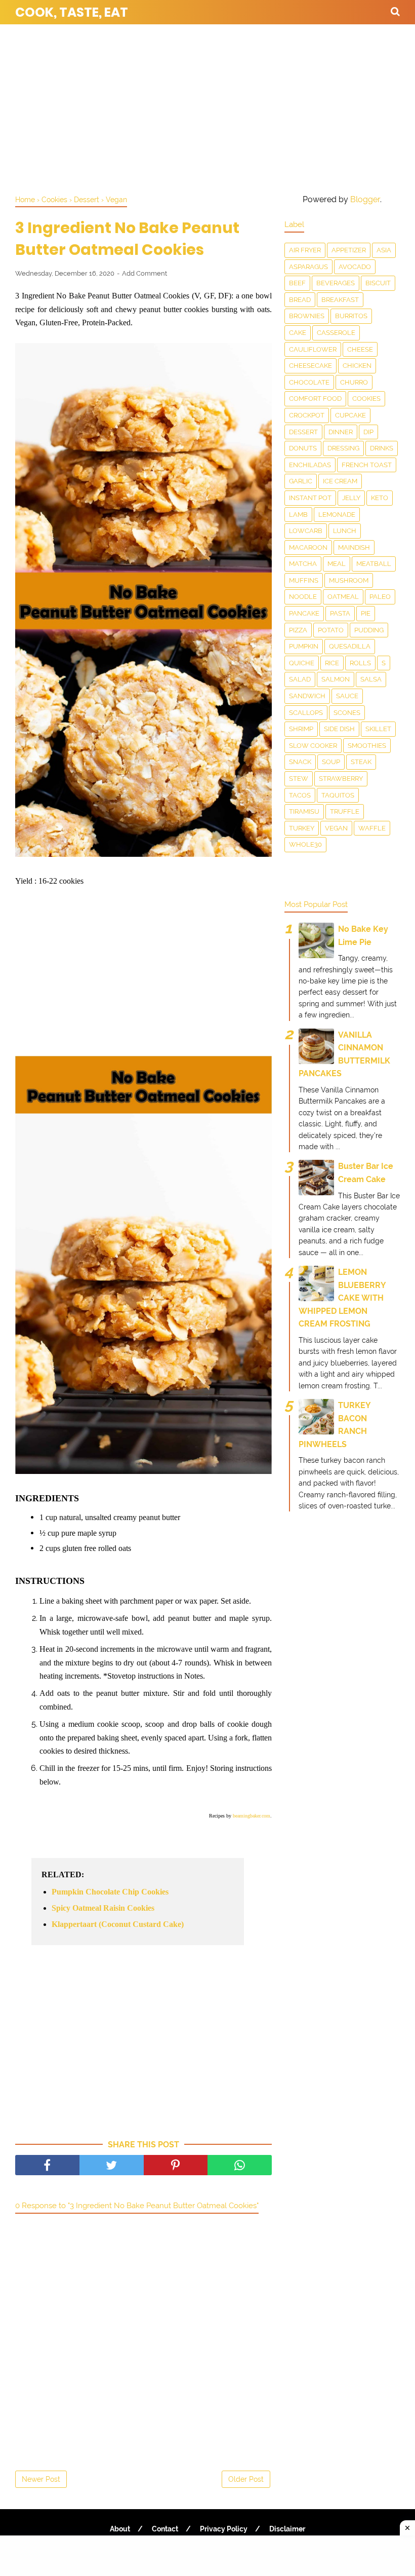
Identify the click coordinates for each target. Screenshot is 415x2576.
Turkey (302, 828)
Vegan (336, 828)
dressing (343, 448)
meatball (374, 564)
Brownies (307, 316)
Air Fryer (305, 250)
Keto (380, 498)
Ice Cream (340, 481)
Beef (297, 283)
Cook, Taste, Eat (72, 12)
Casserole (336, 333)
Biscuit (378, 283)
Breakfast (340, 300)
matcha (303, 564)
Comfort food (315, 399)
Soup (331, 762)
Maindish (354, 547)
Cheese (360, 349)
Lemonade (337, 515)
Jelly (351, 498)
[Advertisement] (207, 106)
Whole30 (305, 844)
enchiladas (310, 465)
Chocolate (309, 382)
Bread (300, 300)
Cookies (366, 399)
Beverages (336, 283)
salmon (336, 679)
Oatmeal (343, 597)
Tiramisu (304, 811)
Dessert (303, 432)
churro (354, 382)
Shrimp (301, 729)
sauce (347, 696)
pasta (340, 613)
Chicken (357, 366)
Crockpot (307, 415)
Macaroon (308, 547)
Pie (366, 613)
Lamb (298, 515)
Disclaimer (287, 2529)
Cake (298, 333)
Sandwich (307, 696)
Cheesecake (310, 366)
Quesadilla (350, 646)
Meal (337, 564)
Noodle (303, 597)
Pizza (298, 630)
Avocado (355, 267)
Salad (300, 679)
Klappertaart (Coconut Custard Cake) (118, 1924)
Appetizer (349, 250)
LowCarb (306, 531)
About (120, 2529)
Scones (347, 713)
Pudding (369, 630)
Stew (299, 779)
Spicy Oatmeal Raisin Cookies (103, 1908)
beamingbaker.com (252, 1816)
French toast (367, 465)
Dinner (341, 432)
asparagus (308, 267)
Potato (331, 630)
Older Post (246, 2479)
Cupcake (350, 415)
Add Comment (144, 273)
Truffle (345, 811)
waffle (372, 828)
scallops (306, 713)
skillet (378, 729)
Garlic (301, 481)
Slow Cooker (313, 746)
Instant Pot (310, 498)
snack (300, 762)
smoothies (367, 746)
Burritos (351, 316)
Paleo (380, 597)
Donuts (303, 448)
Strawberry (341, 779)
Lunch (345, 531)
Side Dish (339, 729)
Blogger (365, 199)
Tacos (300, 795)
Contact (165, 2529)
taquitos (338, 795)
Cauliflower (313, 349)
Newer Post (41, 2479)
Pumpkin (304, 646)
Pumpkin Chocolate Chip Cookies (110, 1892)
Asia (384, 250)
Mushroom (349, 580)
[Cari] (395, 11)
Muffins (304, 580)
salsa (371, 679)
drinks (382, 448)
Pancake (304, 613)
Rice (332, 663)
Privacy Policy (224, 2529)
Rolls (360, 663)
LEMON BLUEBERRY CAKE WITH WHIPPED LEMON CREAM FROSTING (342, 1298)
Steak (361, 762)
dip (368, 432)
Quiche (302, 663)
